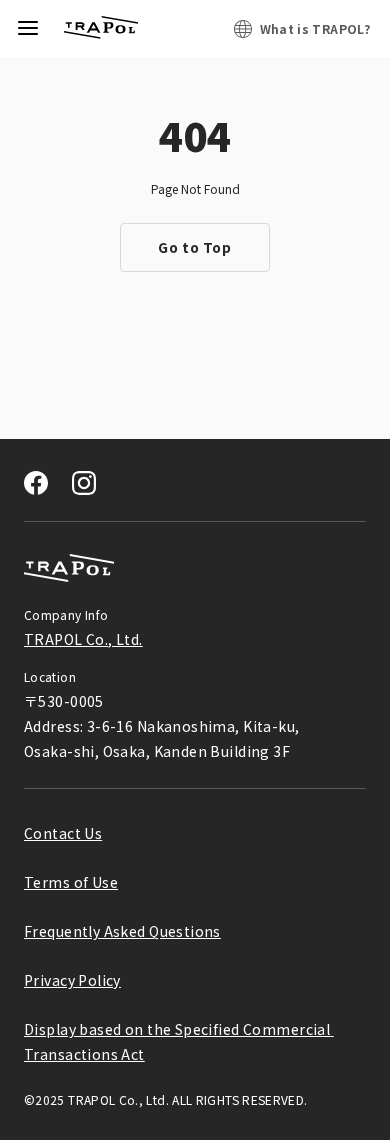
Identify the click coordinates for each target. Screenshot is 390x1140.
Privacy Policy (72, 980)
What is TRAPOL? (315, 28)
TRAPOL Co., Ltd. (83, 639)
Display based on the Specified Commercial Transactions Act (179, 1041)
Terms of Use (71, 882)
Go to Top (194, 247)
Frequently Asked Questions (122, 931)
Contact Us (63, 833)
